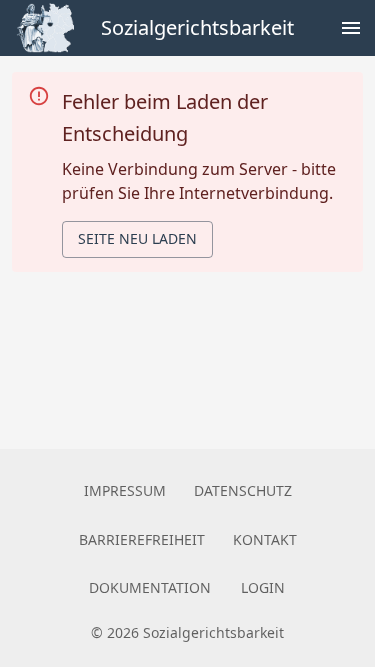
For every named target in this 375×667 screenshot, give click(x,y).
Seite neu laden (137, 238)
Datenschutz (243, 490)
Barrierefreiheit (142, 539)
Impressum (125, 490)
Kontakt (265, 539)
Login (263, 587)
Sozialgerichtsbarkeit (197, 27)
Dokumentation (150, 587)
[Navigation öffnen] (351, 28)
